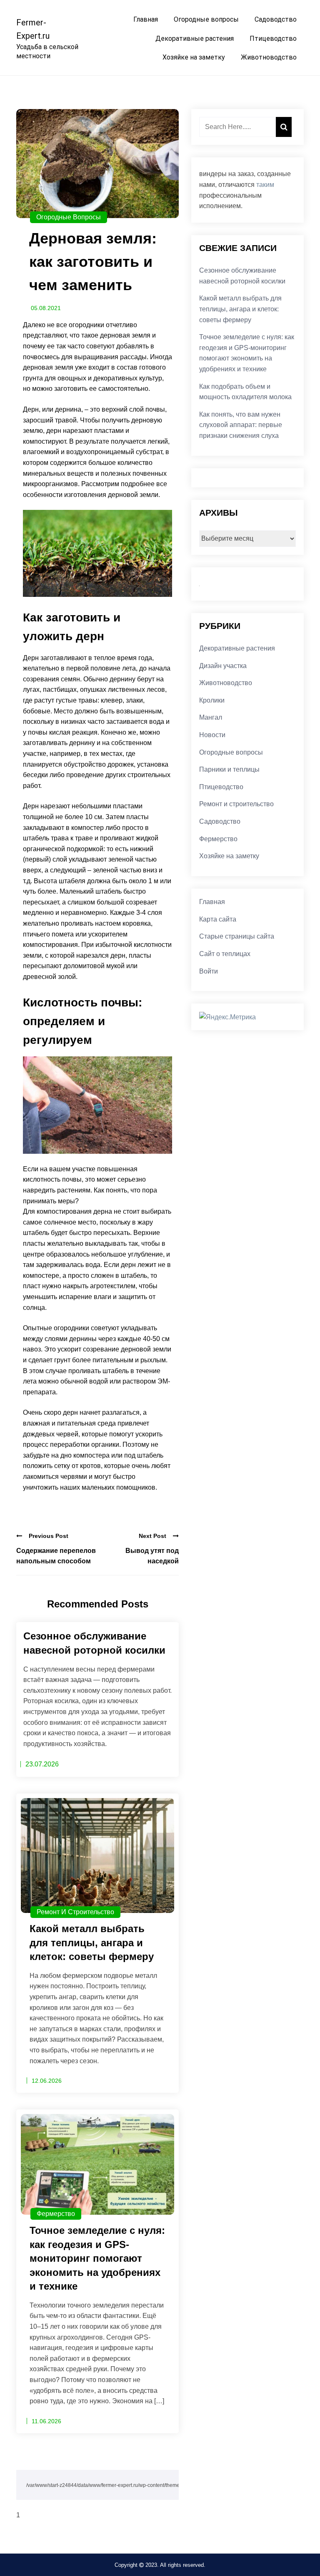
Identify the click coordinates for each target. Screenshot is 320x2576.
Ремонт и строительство (75, 1912)
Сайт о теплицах (225, 954)
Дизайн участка (223, 666)
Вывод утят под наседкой (152, 1556)
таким (265, 185)
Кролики (212, 700)
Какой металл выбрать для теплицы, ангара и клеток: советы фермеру (240, 309)
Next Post (152, 1536)
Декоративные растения (195, 39)
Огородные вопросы (206, 19)
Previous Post (49, 1536)
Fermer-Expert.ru (33, 29)
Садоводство (276, 19)
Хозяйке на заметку (194, 57)
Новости (212, 735)
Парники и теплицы (229, 769)
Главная (146, 19)
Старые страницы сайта (237, 936)
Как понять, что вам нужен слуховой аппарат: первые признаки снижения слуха (241, 425)
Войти (209, 971)
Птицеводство (273, 39)
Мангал (211, 717)
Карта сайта (218, 919)
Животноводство (269, 57)
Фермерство (56, 2214)
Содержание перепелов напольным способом (56, 1556)
